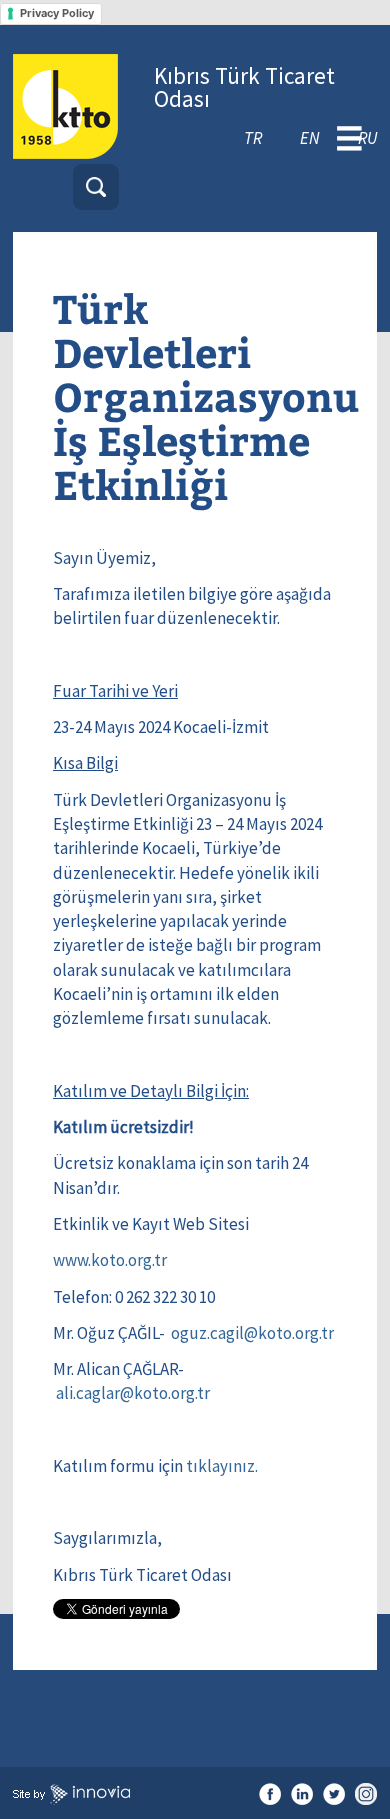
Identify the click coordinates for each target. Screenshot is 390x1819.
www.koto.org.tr (110, 1260)
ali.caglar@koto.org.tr (133, 1393)
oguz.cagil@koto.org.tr (252, 1333)
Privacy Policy (57, 13)
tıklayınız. (222, 1466)
